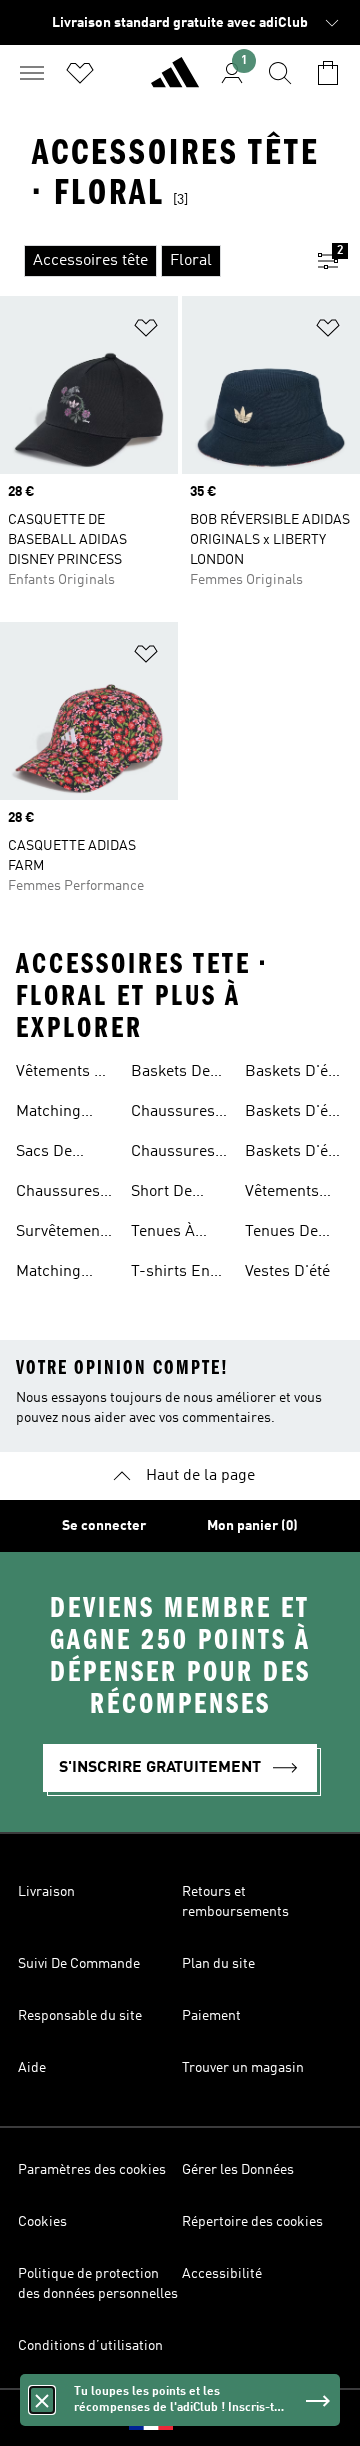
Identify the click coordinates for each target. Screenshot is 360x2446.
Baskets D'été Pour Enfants (293, 1154)
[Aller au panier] (328, 73)
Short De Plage (161, 1194)
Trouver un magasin (243, 2068)
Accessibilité (222, 2274)
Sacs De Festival (44, 1154)
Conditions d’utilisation (90, 2346)
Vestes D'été (287, 1272)
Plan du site (218, 1964)
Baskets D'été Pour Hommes (293, 1074)
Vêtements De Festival (64, 1074)
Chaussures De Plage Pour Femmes (173, 1154)
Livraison (46, 1892)
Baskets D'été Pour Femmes (293, 1114)
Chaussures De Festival (58, 1194)
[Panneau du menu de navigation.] (32, 73)
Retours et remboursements (235, 1902)
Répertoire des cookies (252, 2222)
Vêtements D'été (282, 1194)
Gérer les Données (238, 2170)
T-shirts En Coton (170, 1274)
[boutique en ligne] (175, 81)
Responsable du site (80, 2016)
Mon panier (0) (252, 1526)
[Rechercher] (280, 73)
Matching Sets (48, 1114)
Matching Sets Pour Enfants (50, 1274)
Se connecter (104, 1526)
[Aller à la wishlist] (80, 73)
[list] (148, 261)
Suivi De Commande (79, 1964)
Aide (32, 2068)
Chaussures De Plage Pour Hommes (173, 1114)
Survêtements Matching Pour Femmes (64, 1234)
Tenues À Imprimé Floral (163, 1234)
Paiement (211, 2016)
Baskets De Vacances (170, 1074)
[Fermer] (42, 2400)
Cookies (42, 2222)
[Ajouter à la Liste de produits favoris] (146, 331)
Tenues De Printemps (282, 1234)
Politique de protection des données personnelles (98, 2284)
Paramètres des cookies (92, 2170)
